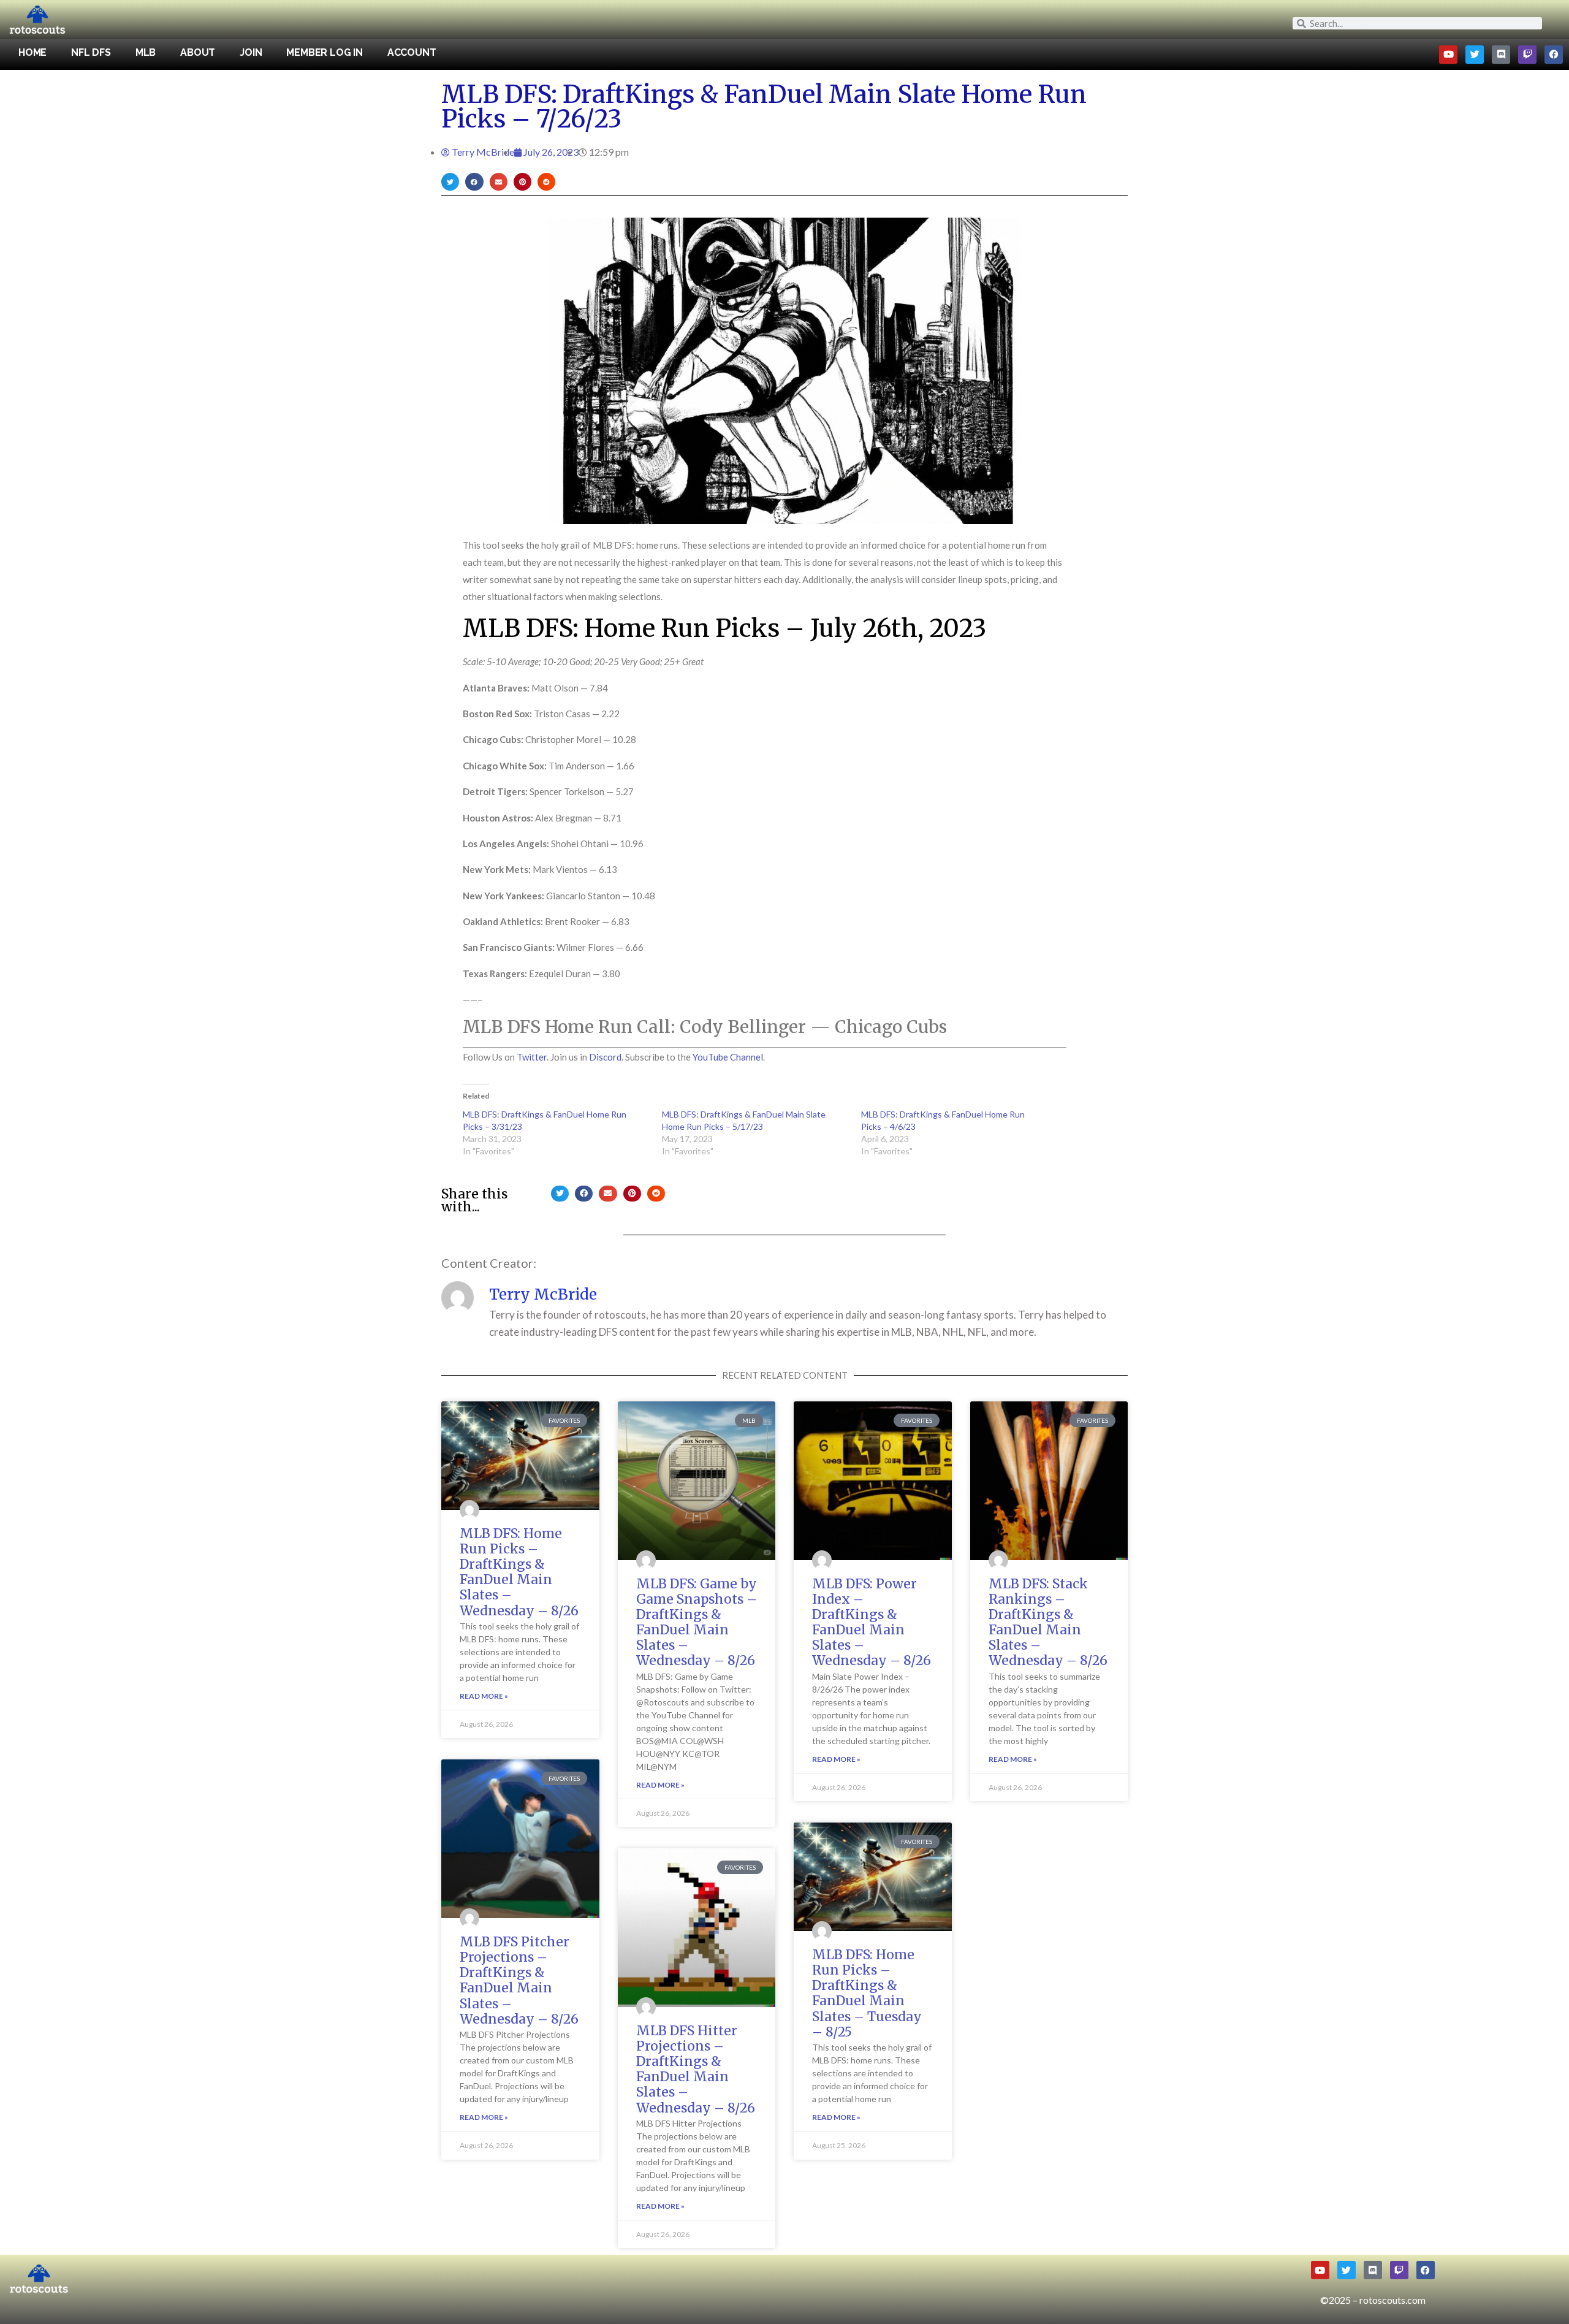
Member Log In (324, 52)
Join (251, 52)
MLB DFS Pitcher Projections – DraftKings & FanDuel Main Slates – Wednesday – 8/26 (519, 1980)
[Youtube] (1448, 55)
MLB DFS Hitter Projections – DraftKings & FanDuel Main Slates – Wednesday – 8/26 (696, 2069)
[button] (450, 182)
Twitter (532, 1057)
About (198, 52)
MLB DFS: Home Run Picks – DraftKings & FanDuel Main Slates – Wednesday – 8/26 (519, 1572)
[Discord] (1501, 55)
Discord (605, 1057)
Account (412, 52)
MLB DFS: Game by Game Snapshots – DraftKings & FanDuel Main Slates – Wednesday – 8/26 (697, 1622)
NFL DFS (91, 52)
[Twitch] (1527, 55)
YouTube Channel (728, 1057)
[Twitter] (1475, 55)
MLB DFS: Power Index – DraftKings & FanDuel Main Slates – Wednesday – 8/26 (872, 1622)
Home (32, 52)
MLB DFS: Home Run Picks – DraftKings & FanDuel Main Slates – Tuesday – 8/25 (867, 1993)
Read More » (484, 1696)
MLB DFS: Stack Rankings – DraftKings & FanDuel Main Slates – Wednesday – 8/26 (1048, 1622)
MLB (146, 52)
